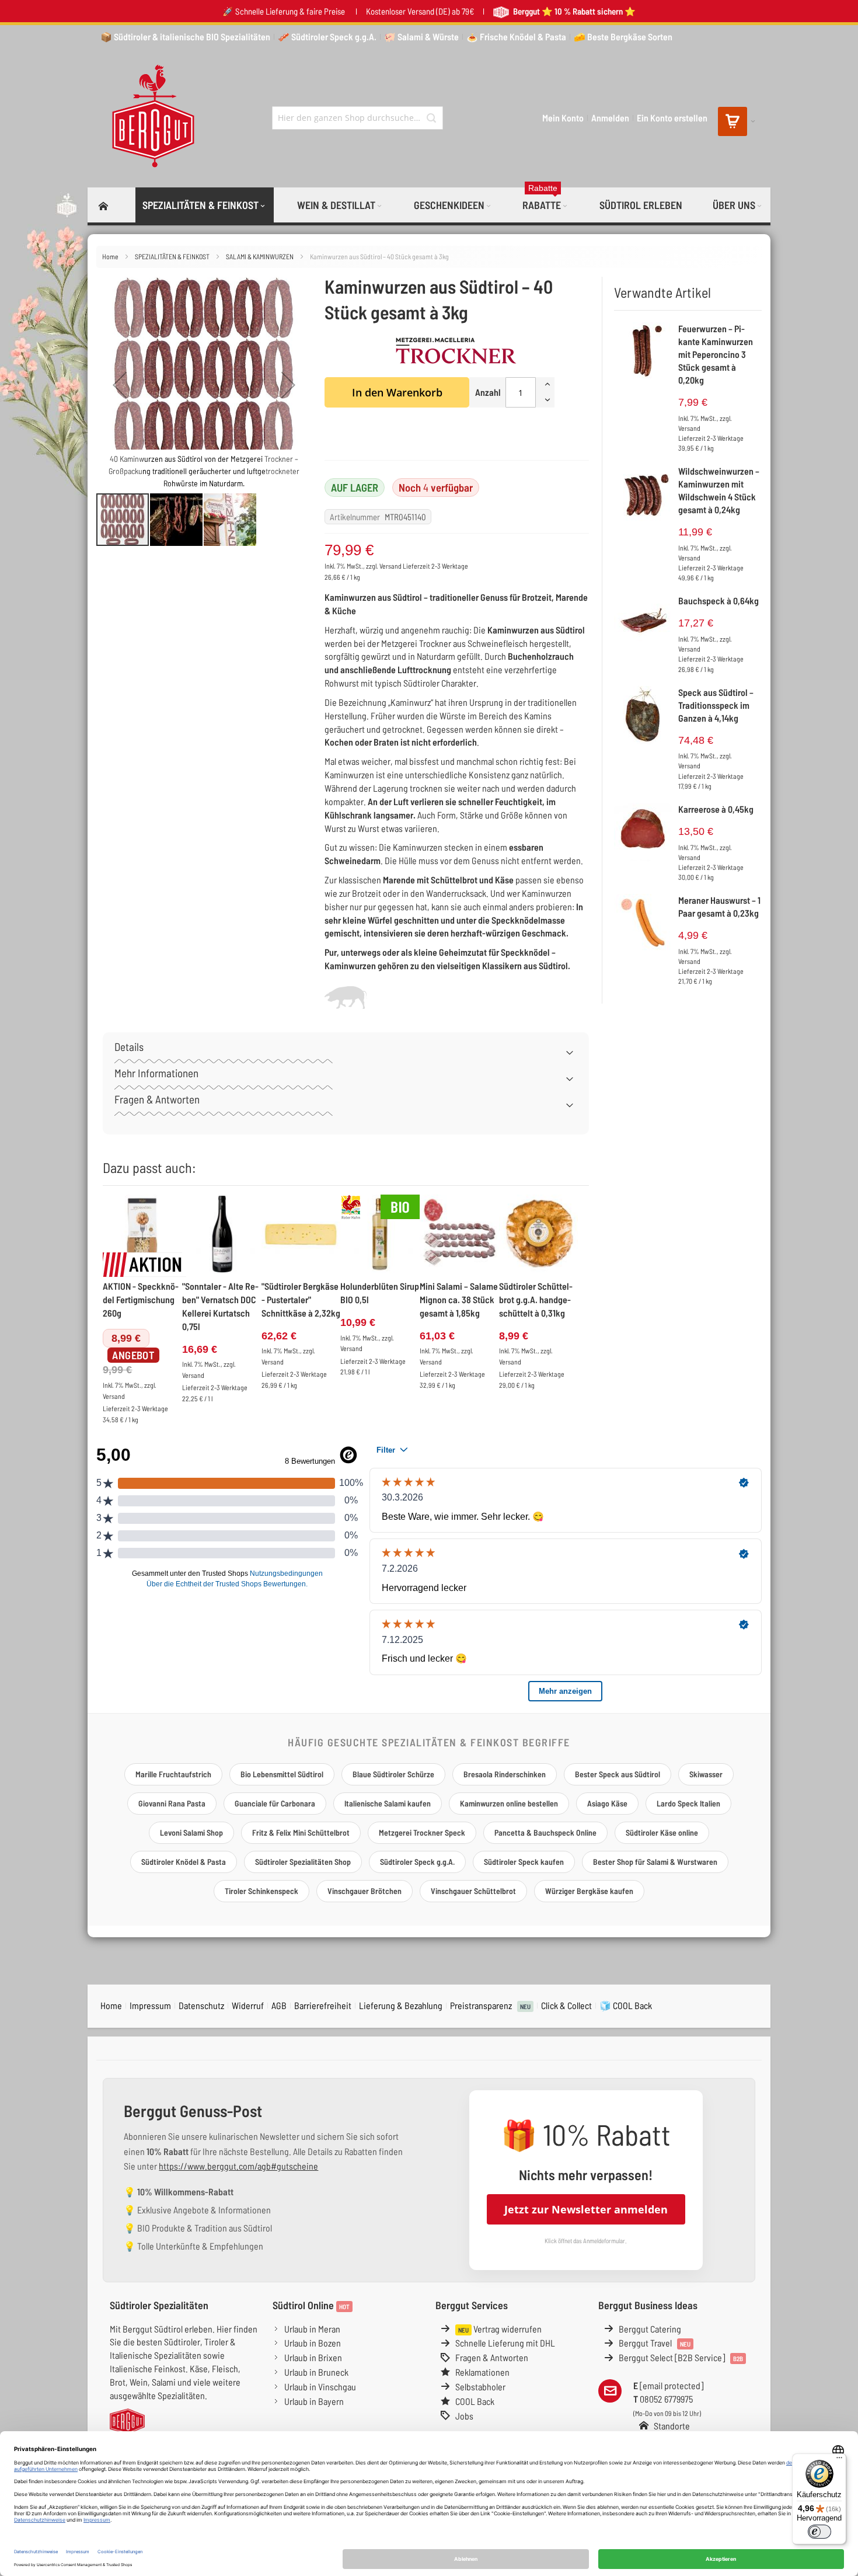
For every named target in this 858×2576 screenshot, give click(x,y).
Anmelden (610, 118)
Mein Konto (563, 118)
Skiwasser (706, 1774)
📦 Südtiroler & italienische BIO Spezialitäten (185, 36)
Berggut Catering (650, 2329)
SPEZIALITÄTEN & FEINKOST (173, 256)
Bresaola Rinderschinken (505, 1774)
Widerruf (248, 2005)
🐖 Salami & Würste (421, 36)
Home (111, 256)
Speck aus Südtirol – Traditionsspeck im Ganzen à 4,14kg (716, 705)
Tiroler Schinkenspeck (261, 1891)
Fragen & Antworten (492, 2357)
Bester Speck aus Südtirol (618, 1774)
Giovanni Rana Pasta (172, 1803)
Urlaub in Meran (312, 2329)
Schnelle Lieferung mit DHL (505, 2343)
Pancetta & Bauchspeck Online (545, 1832)
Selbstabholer (480, 2387)
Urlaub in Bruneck (316, 2372)
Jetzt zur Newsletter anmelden (586, 2209)
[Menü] (839, 2460)
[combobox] (357, 118)
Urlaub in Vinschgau (320, 2387)
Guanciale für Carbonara (275, 1803)
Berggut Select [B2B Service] (681, 2357)
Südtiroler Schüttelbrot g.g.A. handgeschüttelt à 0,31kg (536, 1299)
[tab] (346, 1051)
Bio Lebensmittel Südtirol (282, 1774)
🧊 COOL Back (626, 2005)
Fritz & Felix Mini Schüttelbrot (301, 1832)
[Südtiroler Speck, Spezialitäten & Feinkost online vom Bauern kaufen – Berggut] (148, 118)
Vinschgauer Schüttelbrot (473, 1891)
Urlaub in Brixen (313, 2357)
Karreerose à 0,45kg (716, 809)
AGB (279, 2005)
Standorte (672, 2426)
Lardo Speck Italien (688, 1803)
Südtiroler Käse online (662, 1832)
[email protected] (672, 2385)
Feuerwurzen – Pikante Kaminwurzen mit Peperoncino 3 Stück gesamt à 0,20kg (716, 354)
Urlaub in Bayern (314, 2401)
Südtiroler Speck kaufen (524, 1862)
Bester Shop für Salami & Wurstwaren (655, 1862)
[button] (120, 384)
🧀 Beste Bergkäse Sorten (623, 36)
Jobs (464, 2416)
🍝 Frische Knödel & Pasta (516, 36)
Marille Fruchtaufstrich (173, 1774)
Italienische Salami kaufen (388, 1803)
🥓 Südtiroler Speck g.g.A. (327, 36)
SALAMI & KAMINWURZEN (260, 256)
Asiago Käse (607, 1803)
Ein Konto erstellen (672, 118)
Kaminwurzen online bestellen (509, 1803)
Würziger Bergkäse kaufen (589, 1891)
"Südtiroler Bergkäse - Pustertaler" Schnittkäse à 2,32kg (301, 1299)
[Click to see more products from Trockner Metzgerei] (456, 351)
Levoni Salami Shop (191, 1832)
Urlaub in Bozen (313, 2343)
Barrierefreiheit (323, 2005)
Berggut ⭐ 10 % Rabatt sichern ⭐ (573, 11)
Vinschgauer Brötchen (365, 1891)
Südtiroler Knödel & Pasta (184, 1862)
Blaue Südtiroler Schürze (393, 1774)
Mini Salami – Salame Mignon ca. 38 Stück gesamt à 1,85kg (459, 1299)
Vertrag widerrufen (500, 2329)
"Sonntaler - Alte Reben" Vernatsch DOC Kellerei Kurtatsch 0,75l (220, 1306)
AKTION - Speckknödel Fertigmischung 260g (141, 1299)
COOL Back (475, 2401)
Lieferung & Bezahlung (401, 2005)
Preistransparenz (490, 2005)
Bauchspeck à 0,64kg (719, 601)
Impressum (150, 2005)
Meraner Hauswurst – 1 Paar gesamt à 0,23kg (719, 906)
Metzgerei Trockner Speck (422, 1832)
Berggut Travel (655, 2343)
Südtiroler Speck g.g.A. (417, 1862)
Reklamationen (482, 2372)
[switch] (819, 2532)
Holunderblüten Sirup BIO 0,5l (380, 1293)
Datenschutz (201, 2005)
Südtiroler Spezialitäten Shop (303, 1862)
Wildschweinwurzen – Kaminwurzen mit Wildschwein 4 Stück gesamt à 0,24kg (719, 490)
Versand (390, 566)
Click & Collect (566, 2005)
